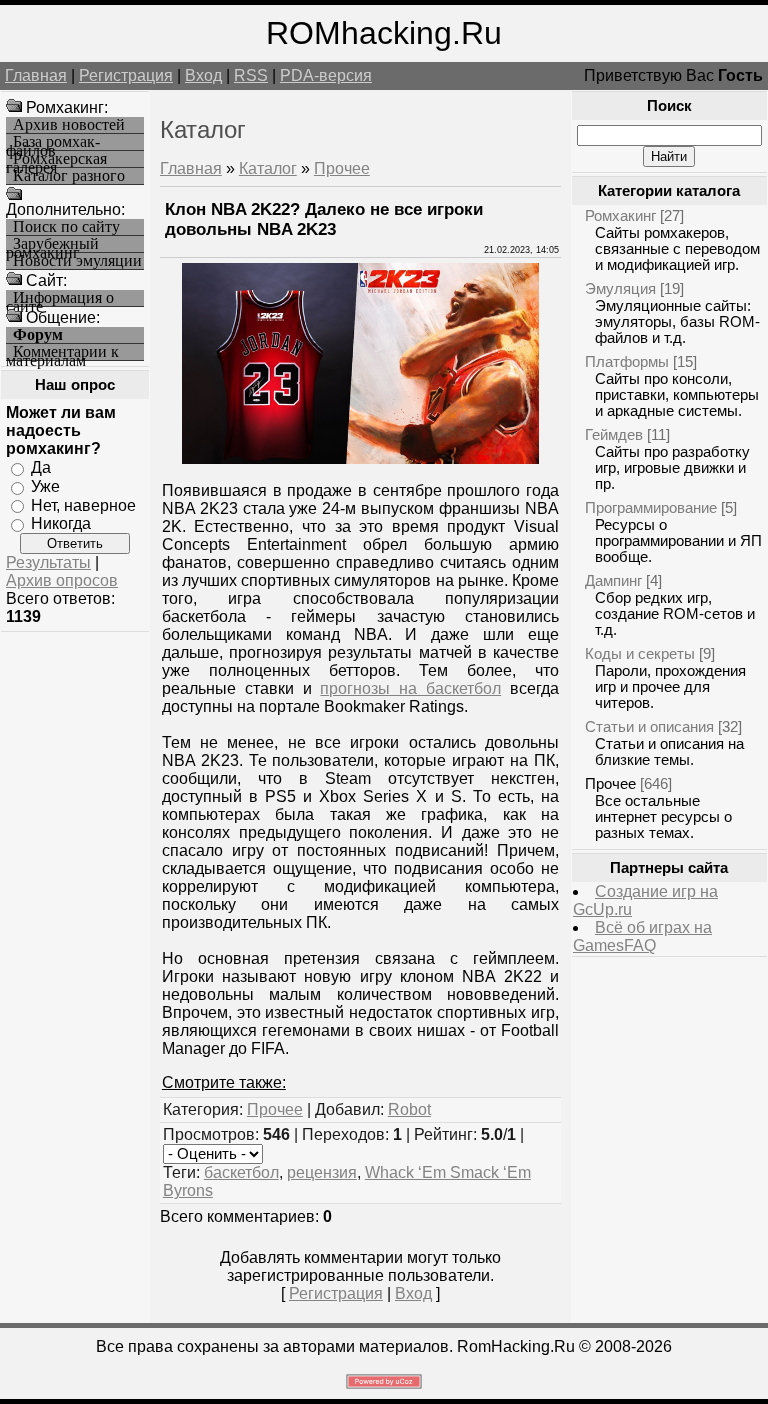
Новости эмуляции (77, 261)
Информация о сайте (60, 298)
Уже (45, 486)
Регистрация (126, 75)
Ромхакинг (620, 215)
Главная (36, 75)
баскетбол (241, 1172)
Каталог (268, 168)
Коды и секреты (640, 653)
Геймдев (614, 434)
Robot (409, 1109)
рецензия (322, 1172)
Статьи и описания (649, 726)
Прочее (342, 168)
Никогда (61, 523)
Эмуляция (620, 288)
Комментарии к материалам (62, 352)
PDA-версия (326, 75)
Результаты (48, 562)
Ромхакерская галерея (56, 159)
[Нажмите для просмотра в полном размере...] (360, 458)
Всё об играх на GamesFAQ (642, 936)
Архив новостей (69, 125)
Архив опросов (62, 580)
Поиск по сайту (66, 227)
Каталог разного (69, 176)
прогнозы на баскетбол (410, 688)
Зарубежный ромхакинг (52, 244)
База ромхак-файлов (53, 142)
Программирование (651, 507)
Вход (203, 75)
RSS (251, 75)
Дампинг (613, 580)
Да (41, 467)
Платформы (627, 361)
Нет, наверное (83, 504)
